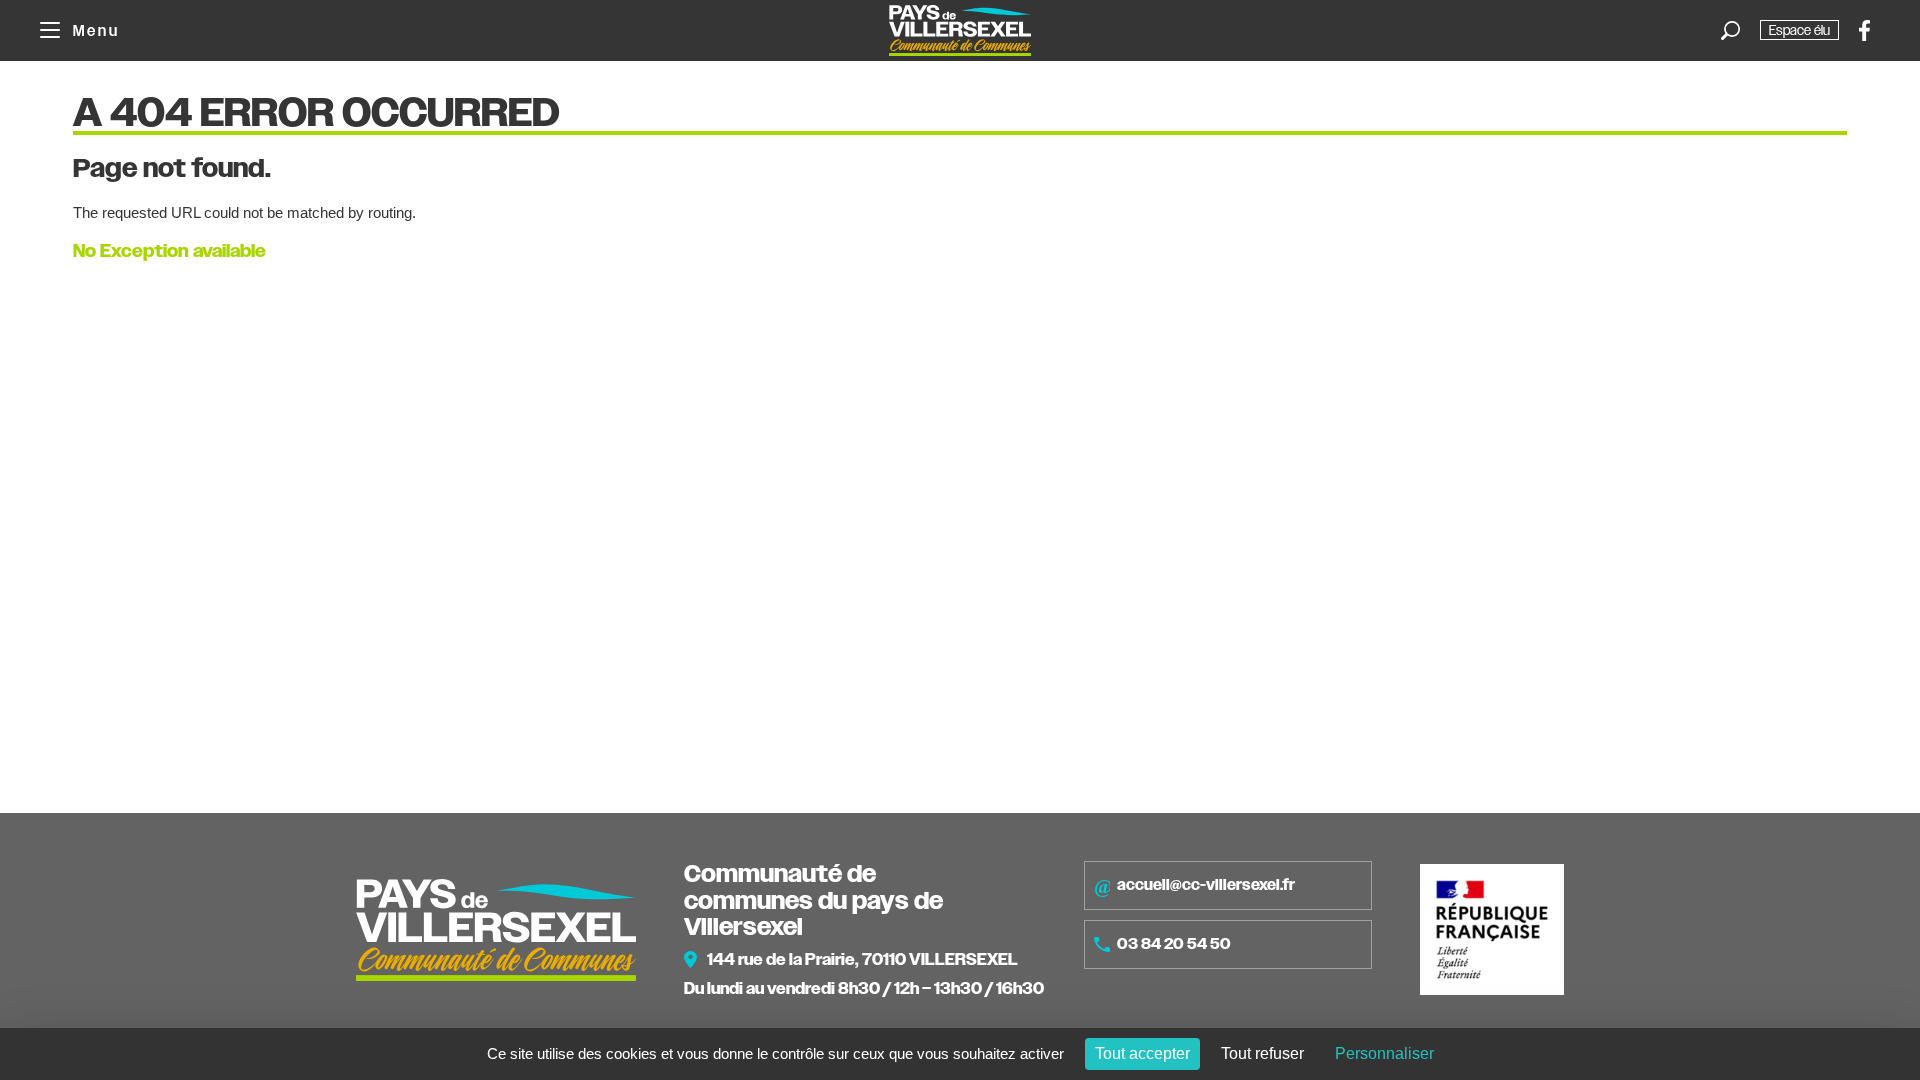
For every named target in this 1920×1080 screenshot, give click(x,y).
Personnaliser (1384, 1053)
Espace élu (1799, 30)
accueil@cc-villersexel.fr (1206, 885)
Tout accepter (1142, 1053)
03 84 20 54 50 (1174, 944)
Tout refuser (1262, 1053)
